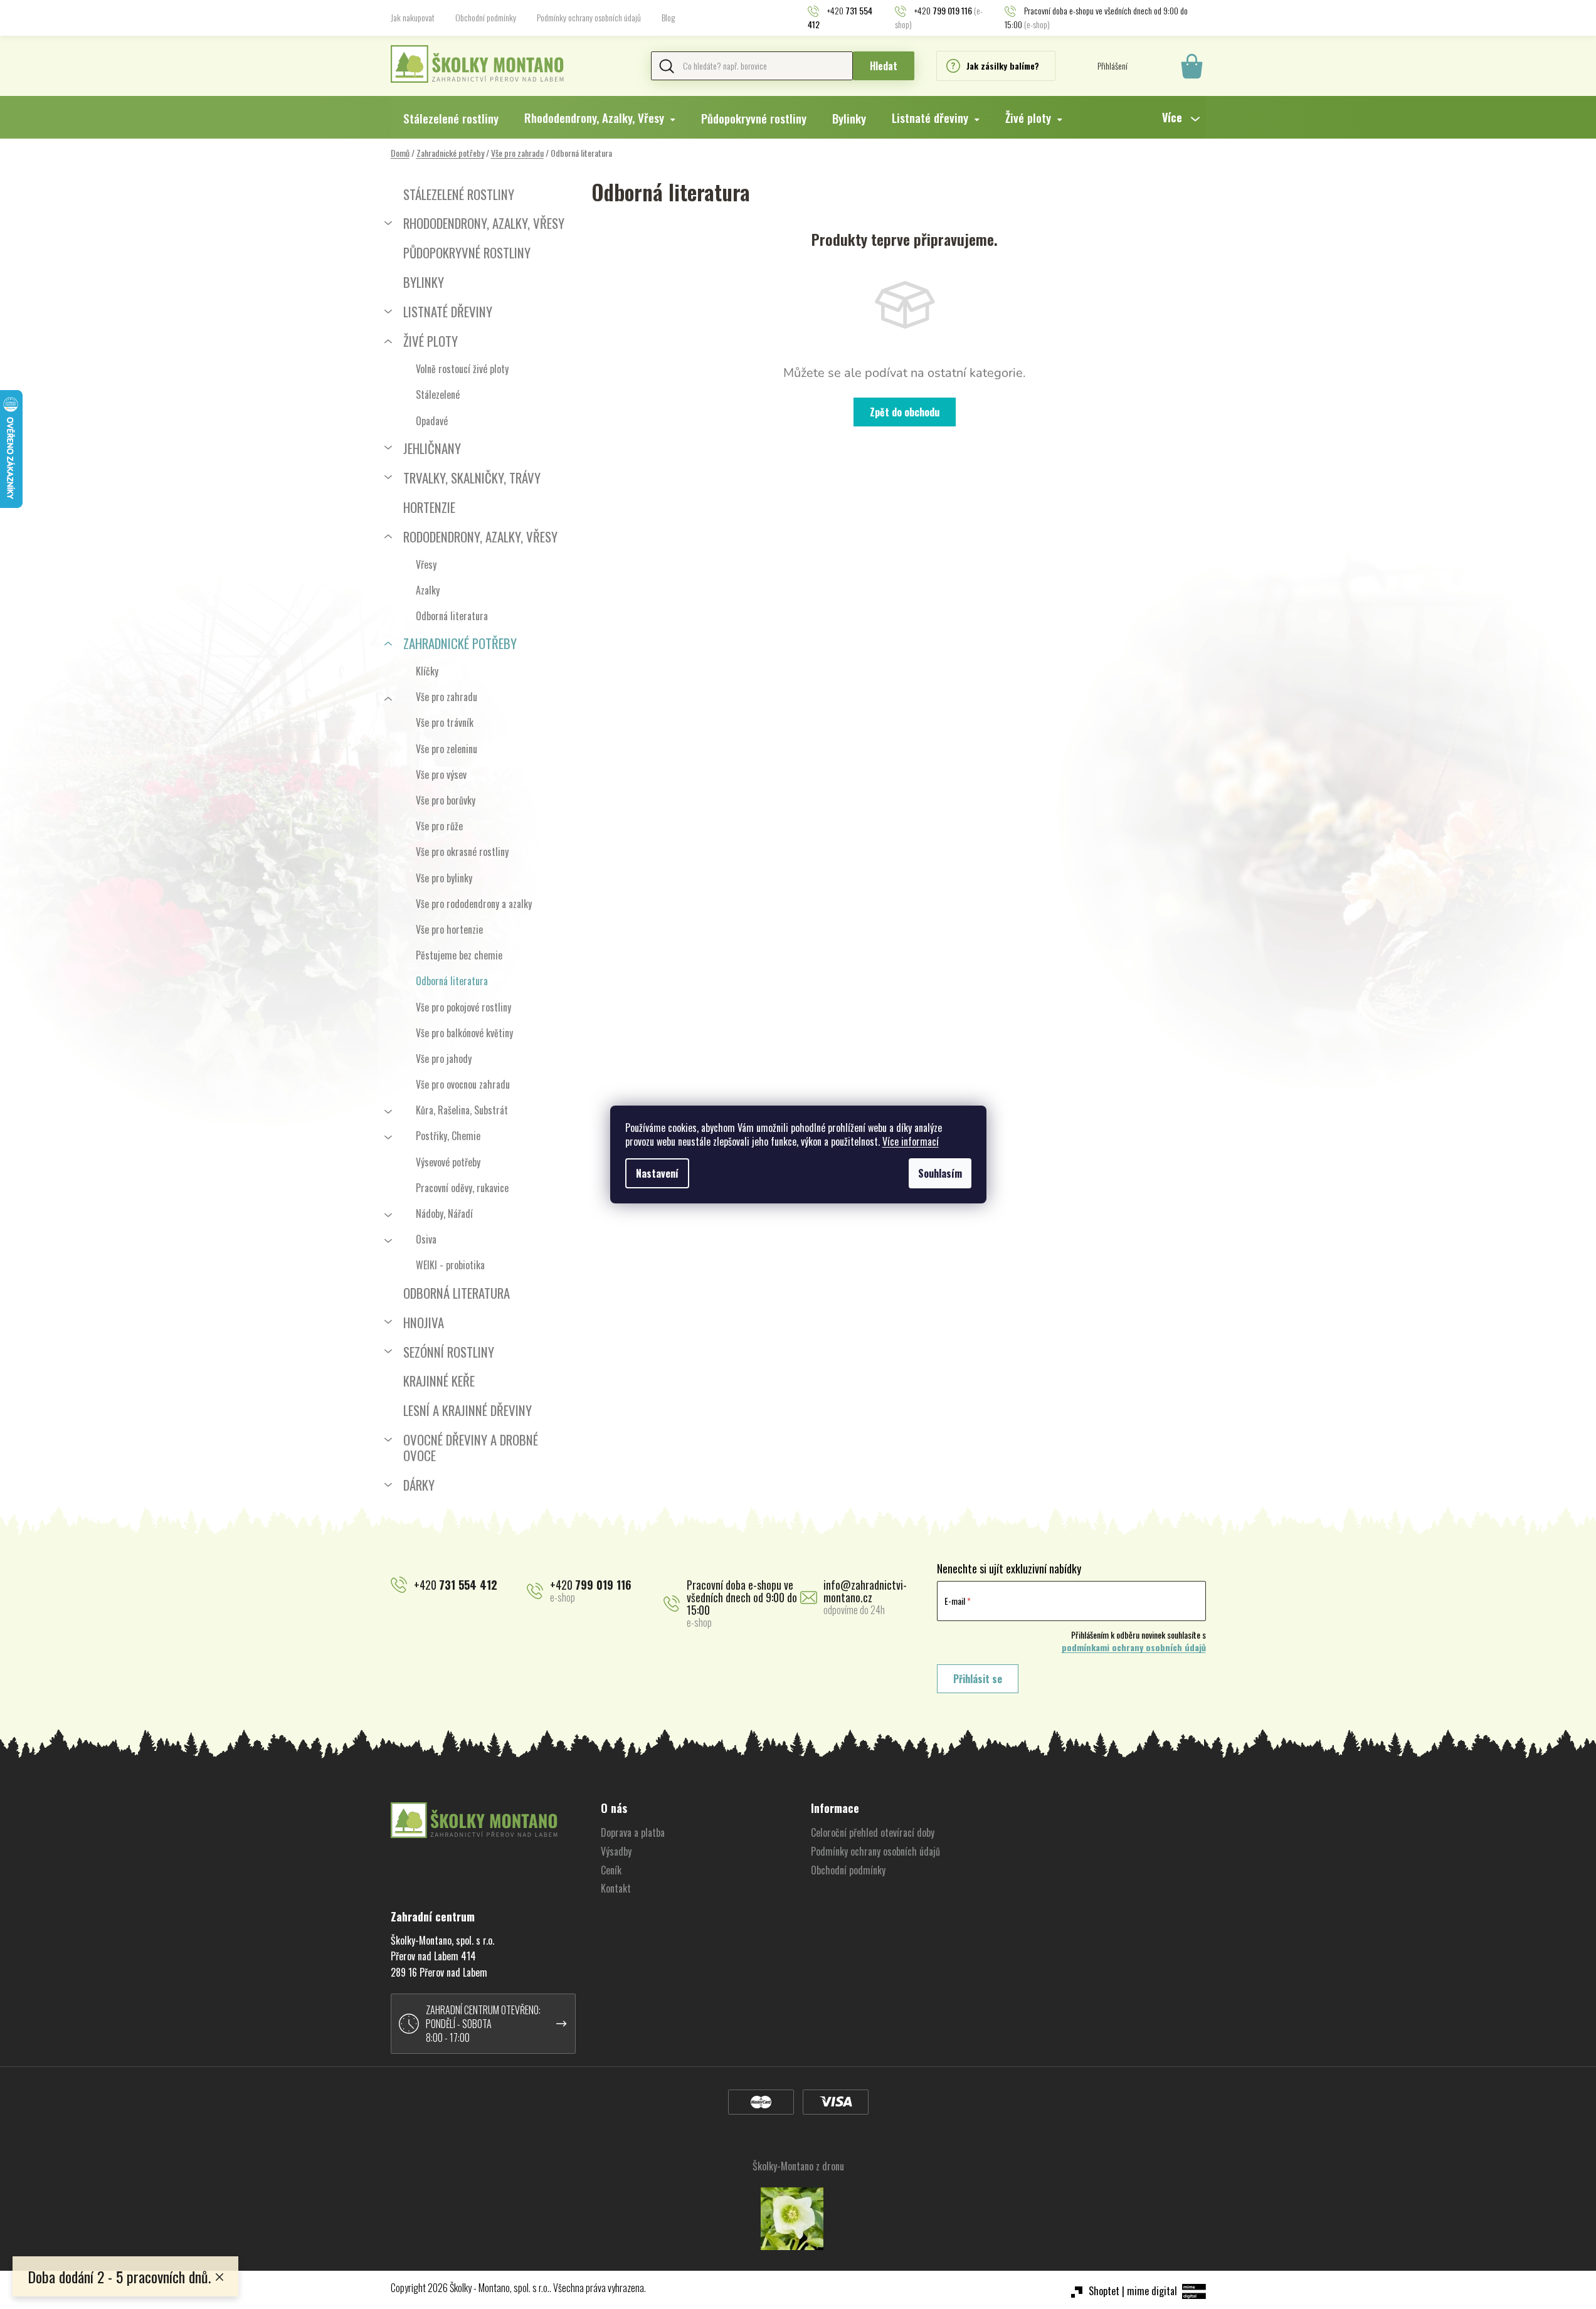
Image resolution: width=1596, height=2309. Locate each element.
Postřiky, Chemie (448, 1136)
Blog (668, 17)
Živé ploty (431, 341)
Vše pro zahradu (447, 697)
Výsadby (616, 1851)
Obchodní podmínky (486, 17)
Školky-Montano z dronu (798, 2166)
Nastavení (657, 1173)
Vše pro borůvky (446, 800)
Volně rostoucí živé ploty (462, 369)
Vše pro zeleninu (447, 749)
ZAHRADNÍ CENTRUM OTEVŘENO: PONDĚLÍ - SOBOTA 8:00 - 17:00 (483, 2024)
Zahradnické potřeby (460, 643)
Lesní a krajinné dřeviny (468, 1410)
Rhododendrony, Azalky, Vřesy (484, 223)
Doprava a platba (633, 1832)
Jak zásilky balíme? (1003, 66)
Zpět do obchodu (905, 412)
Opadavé (432, 421)
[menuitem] (451, 118)
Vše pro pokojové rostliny (463, 1007)
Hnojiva (424, 1322)
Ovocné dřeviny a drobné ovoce (471, 1447)
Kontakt (616, 1888)
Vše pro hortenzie (449, 929)
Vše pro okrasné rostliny (462, 852)
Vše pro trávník (445, 722)
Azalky (428, 590)
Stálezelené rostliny (459, 194)
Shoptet (1104, 2291)
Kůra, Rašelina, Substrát (462, 1110)
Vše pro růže (439, 826)
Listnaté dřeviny (448, 311)
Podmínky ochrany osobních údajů (589, 17)
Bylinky (424, 282)
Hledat (884, 66)
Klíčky (427, 671)
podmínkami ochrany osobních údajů (1134, 1647)
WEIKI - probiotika (450, 1265)
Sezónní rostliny (449, 1352)
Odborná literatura (452, 616)
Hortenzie (429, 507)
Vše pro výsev (441, 774)
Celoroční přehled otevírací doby (873, 1832)
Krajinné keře (439, 1381)
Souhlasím (940, 1173)
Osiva (426, 1239)
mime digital (1152, 2291)
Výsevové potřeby (448, 1162)
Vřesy (426, 564)
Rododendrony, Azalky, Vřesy (480, 536)
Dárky (419, 1485)
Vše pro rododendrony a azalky (474, 904)
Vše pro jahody (444, 1059)
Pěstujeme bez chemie (459, 955)
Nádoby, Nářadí (444, 1213)
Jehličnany (432, 448)
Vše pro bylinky (444, 878)
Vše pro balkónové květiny (464, 1033)
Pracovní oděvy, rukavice (462, 1188)
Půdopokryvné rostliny (467, 252)
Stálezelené (438, 394)
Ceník (611, 1870)
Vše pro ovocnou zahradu (463, 1084)
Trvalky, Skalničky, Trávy (472, 478)
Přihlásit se (978, 1679)
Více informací (911, 1141)
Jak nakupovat (413, 17)
